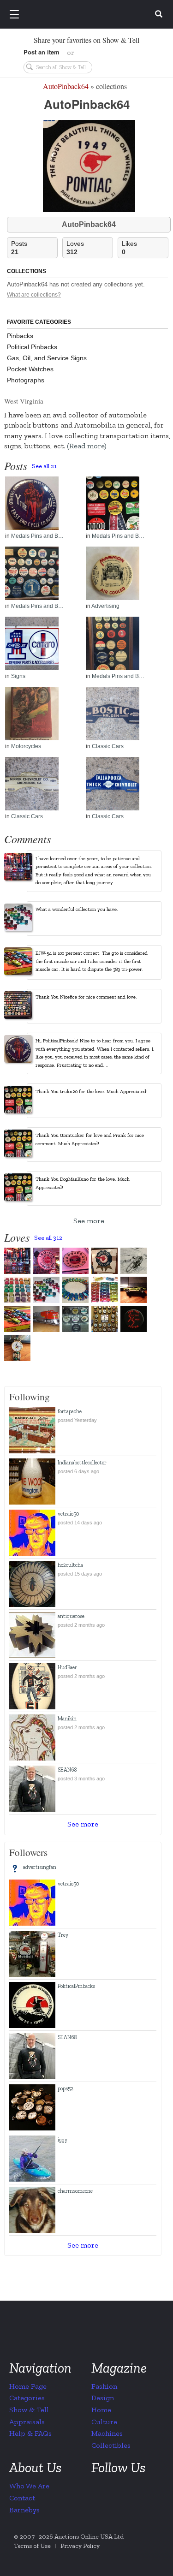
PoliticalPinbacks (76, 1986)
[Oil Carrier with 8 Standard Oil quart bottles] (17, 1261)
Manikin (67, 1719)
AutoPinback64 (66, 86)
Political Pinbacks (32, 347)
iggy (63, 2140)
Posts (19, 248)
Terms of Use (32, 2546)
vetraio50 (69, 1514)
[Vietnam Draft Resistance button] (134, 1319)
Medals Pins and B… (37, 536)
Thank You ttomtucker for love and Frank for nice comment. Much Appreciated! (90, 1139)
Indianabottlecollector (82, 1463)
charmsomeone (75, 2191)
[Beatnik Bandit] (46, 1290)
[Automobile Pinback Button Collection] (42, 573)
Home (101, 2410)
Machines (107, 2433)
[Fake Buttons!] (42, 503)
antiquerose (71, 1616)
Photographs (26, 380)
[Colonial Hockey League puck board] (104, 1319)
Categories (27, 2398)
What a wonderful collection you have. (77, 909)
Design (103, 2398)
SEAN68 (67, 1770)
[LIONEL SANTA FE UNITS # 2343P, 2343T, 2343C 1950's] (46, 1319)
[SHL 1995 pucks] (75, 1319)
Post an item (42, 52)
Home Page (28, 2386)
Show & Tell (29, 2410)
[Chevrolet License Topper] (123, 714)
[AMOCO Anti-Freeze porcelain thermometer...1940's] (75, 1261)
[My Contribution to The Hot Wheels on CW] (134, 1290)
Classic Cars (108, 746)
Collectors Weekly (88, 15)
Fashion (104, 2386)
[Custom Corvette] (17, 1290)
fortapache (70, 1411)
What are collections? (34, 295)
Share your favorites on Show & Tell (86, 40)
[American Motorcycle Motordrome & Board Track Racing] (134, 1261)
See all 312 (48, 1238)
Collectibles (111, 2445)
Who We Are (29, 2486)
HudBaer (67, 1667)
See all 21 (44, 466)
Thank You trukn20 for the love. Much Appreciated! (92, 1092)
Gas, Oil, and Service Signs (47, 358)
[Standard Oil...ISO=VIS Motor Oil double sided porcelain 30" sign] (46, 1261)
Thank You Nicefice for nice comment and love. (86, 997)
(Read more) (87, 446)
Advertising (105, 606)
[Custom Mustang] (17, 1319)
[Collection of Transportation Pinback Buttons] (123, 503)
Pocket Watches (30, 369)
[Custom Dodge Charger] (104, 1290)
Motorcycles (26, 746)
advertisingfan (40, 1867)
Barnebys (24, 2510)
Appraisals (27, 2422)
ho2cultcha (70, 1565)
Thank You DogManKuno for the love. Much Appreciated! (83, 1183)
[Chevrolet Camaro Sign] (42, 643)
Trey (63, 1935)
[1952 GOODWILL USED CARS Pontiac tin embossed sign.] (104, 1261)
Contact (22, 2498)
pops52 (66, 2088)
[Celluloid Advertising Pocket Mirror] (123, 573)
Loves (75, 248)
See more (89, 1221)
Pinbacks (20, 336)
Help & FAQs (30, 2433)
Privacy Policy (80, 2546)
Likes (129, 248)
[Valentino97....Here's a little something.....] (17, 1348)
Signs (18, 676)
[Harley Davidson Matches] (42, 714)
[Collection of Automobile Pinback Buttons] (123, 643)
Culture (104, 2422)
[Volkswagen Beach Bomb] (75, 1290)
